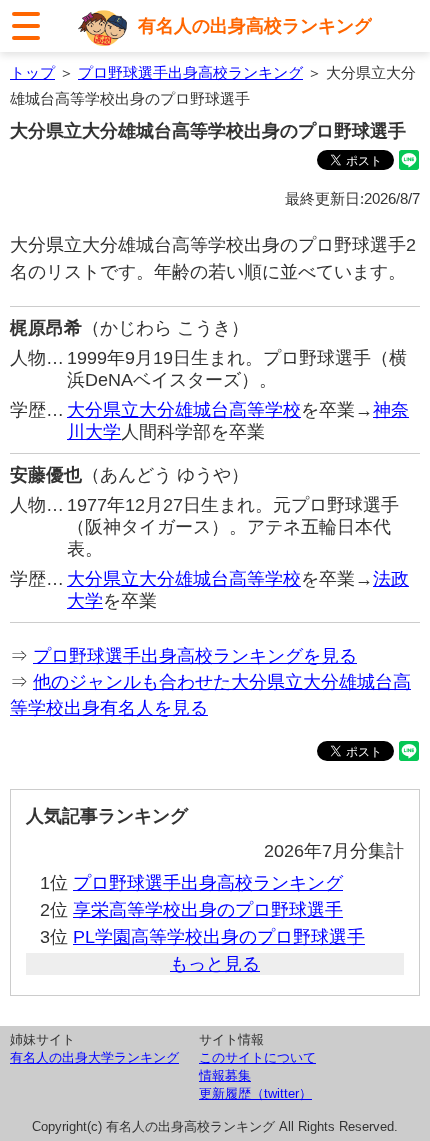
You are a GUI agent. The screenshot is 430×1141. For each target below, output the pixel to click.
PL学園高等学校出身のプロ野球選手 (219, 937)
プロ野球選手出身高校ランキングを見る (195, 656)
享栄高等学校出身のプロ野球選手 (208, 910)
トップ (32, 72)
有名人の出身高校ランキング (255, 26)
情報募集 (225, 1075)
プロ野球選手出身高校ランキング (190, 72)
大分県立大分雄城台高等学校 (184, 410)
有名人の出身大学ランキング (94, 1057)
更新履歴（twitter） (255, 1093)
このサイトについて (257, 1057)
